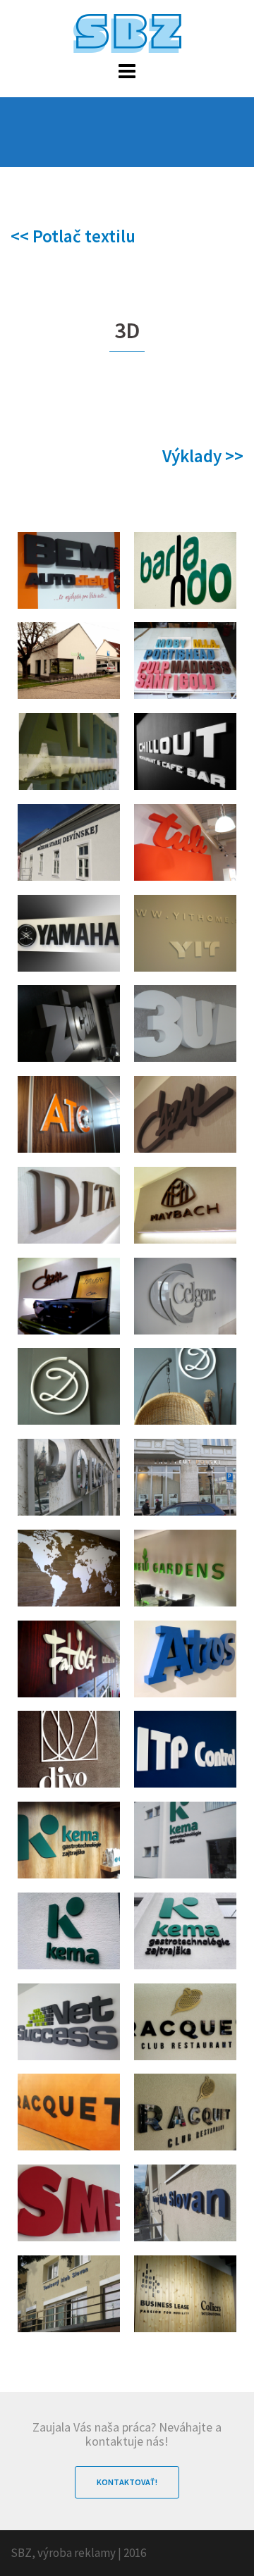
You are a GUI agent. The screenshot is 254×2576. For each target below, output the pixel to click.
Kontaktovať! (127, 2482)
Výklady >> (203, 456)
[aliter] (69, 751)
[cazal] (185, 1114)
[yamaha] (69, 933)
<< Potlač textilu (73, 236)
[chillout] (185, 751)
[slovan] (185, 2203)
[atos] (185, 1659)
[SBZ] (127, 32)
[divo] (69, 1749)
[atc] (69, 1114)
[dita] (69, 1205)
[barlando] (185, 570)
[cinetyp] (185, 661)
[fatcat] (69, 1659)
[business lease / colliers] (185, 2294)
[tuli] (185, 842)
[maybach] (185, 1205)
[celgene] (185, 1296)
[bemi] (69, 570)
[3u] (185, 1023)
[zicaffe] (69, 1023)
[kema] (69, 1840)
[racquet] (185, 2022)
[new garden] (185, 1568)
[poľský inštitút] (69, 1477)
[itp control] (185, 1749)
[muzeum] (69, 842)
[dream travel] (69, 1386)
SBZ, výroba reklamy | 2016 (78, 2553)
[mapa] (69, 1568)
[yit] (185, 933)
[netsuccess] (69, 2022)
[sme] (69, 2203)
